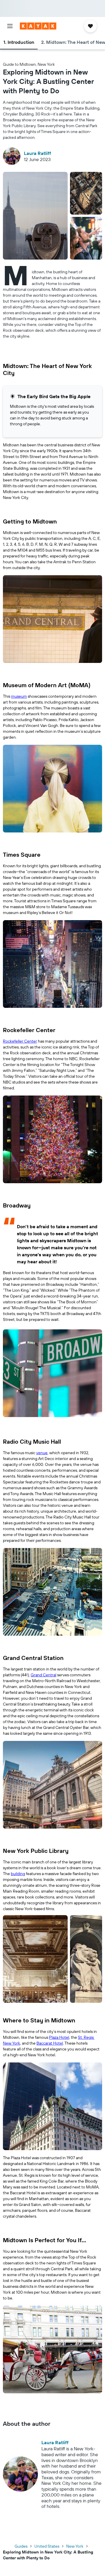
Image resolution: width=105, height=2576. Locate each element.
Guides (21, 2546)
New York (75, 2546)
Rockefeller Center (20, 1041)
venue (42, 1453)
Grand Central (43, 1675)
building (18, 1874)
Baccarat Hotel (50, 2043)
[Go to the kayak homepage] (38, 26)
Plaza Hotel (59, 2037)
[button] (10, 26)
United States (47, 2546)
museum (19, 696)
